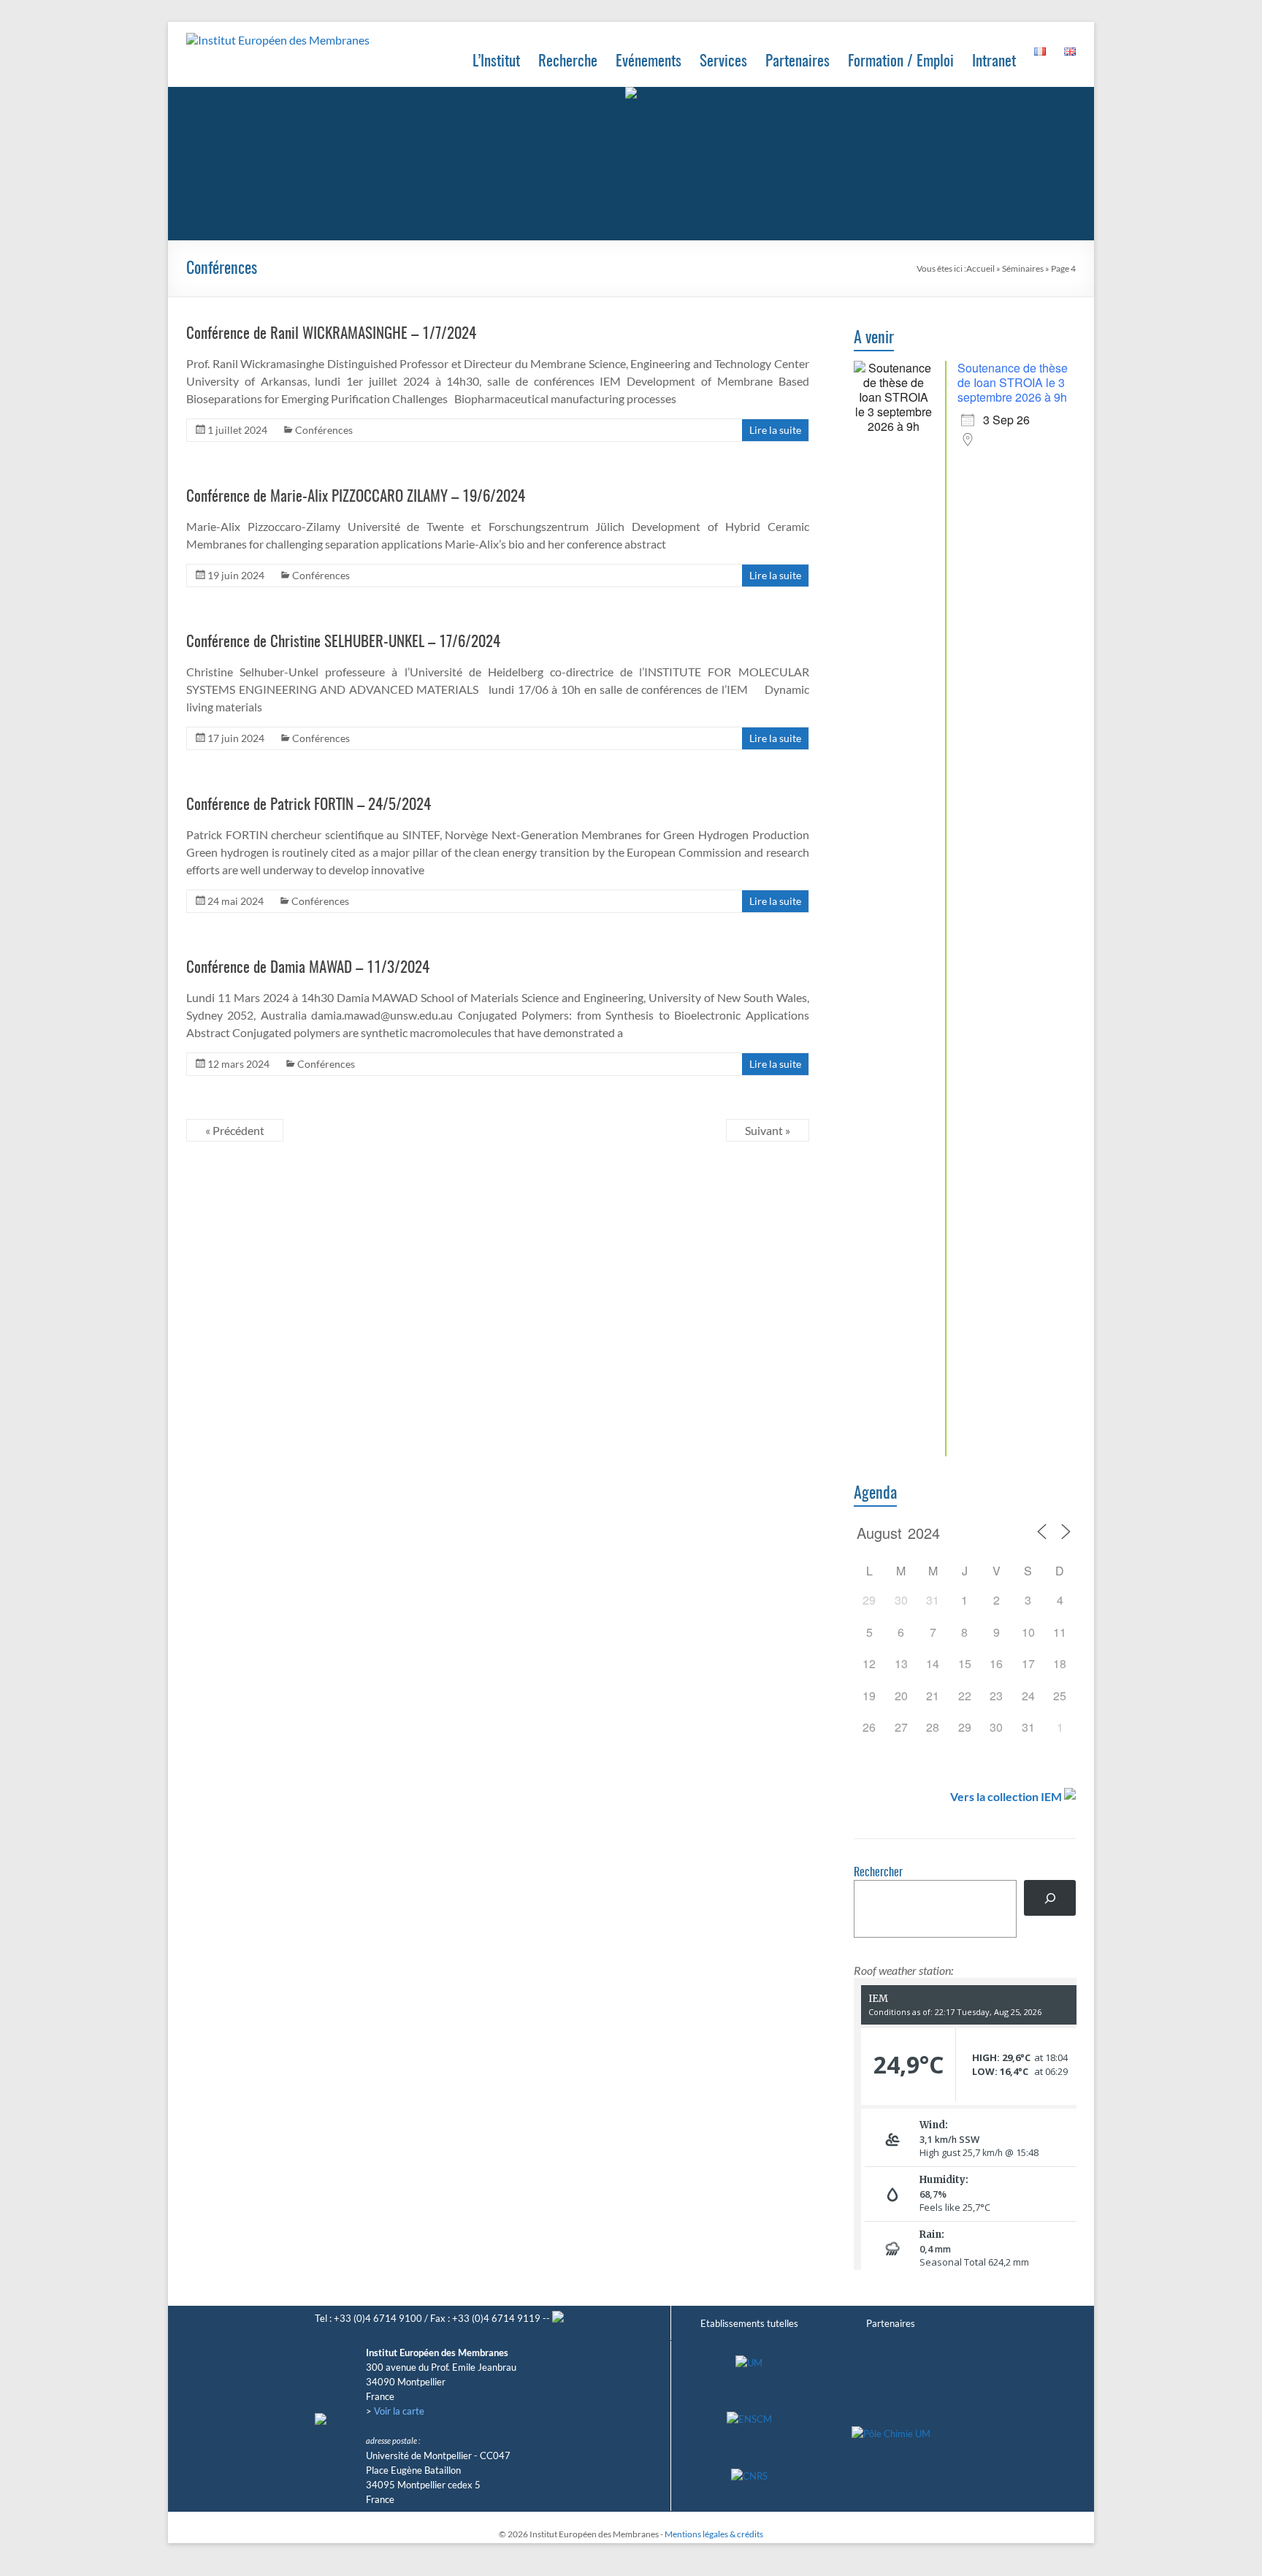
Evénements (649, 62)
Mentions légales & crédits (714, 2534)
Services (723, 62)
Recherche (568, 62)
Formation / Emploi (901, 62)
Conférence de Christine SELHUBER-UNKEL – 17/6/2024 (343, 642)
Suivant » (768, 1130)
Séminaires (1023, 268)
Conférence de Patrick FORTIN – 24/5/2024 (309, 805)
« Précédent (235, 1130)
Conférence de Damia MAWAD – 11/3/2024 (308, 968)
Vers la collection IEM (1006, 1796)
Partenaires (798, 62)
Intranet (994, 62)
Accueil (980, 268)
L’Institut (496, 62)
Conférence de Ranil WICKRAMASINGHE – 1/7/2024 (331, 334)
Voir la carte (399, 2411)
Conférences (324, 430)
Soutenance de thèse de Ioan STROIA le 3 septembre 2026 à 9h (1013, 382)
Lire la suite (775, 430)
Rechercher (878, 1873)
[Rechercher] (1050, 1898)
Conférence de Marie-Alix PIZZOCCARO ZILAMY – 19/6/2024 (356, 497)
